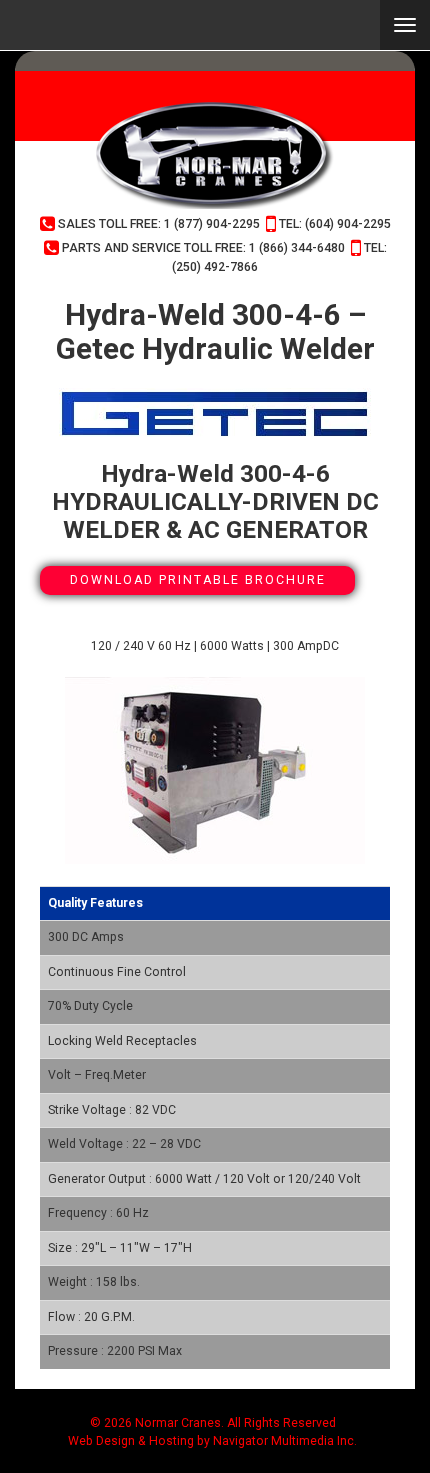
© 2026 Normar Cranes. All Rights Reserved (213, 1423)
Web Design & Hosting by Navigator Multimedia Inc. (212, 1441)
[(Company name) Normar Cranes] (215, 155)
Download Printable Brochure (198, 580)
